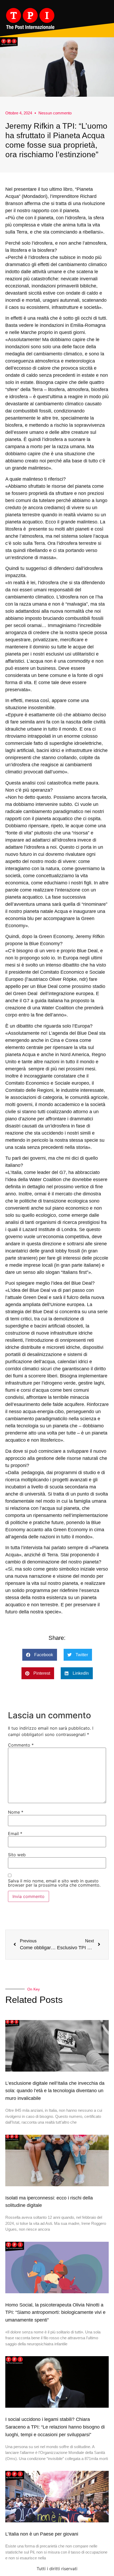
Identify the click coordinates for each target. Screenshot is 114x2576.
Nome (16, 1812)
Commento (21, 1745)
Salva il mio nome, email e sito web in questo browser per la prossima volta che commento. (54, 1883)
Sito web (17, 1855)
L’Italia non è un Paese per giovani (42, 2534)
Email (15, 1834)
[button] (40, 1655)
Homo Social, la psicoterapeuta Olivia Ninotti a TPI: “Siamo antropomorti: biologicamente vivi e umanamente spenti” (55, 2313)
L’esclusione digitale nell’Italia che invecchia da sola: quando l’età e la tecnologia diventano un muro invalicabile (55, 2091)
